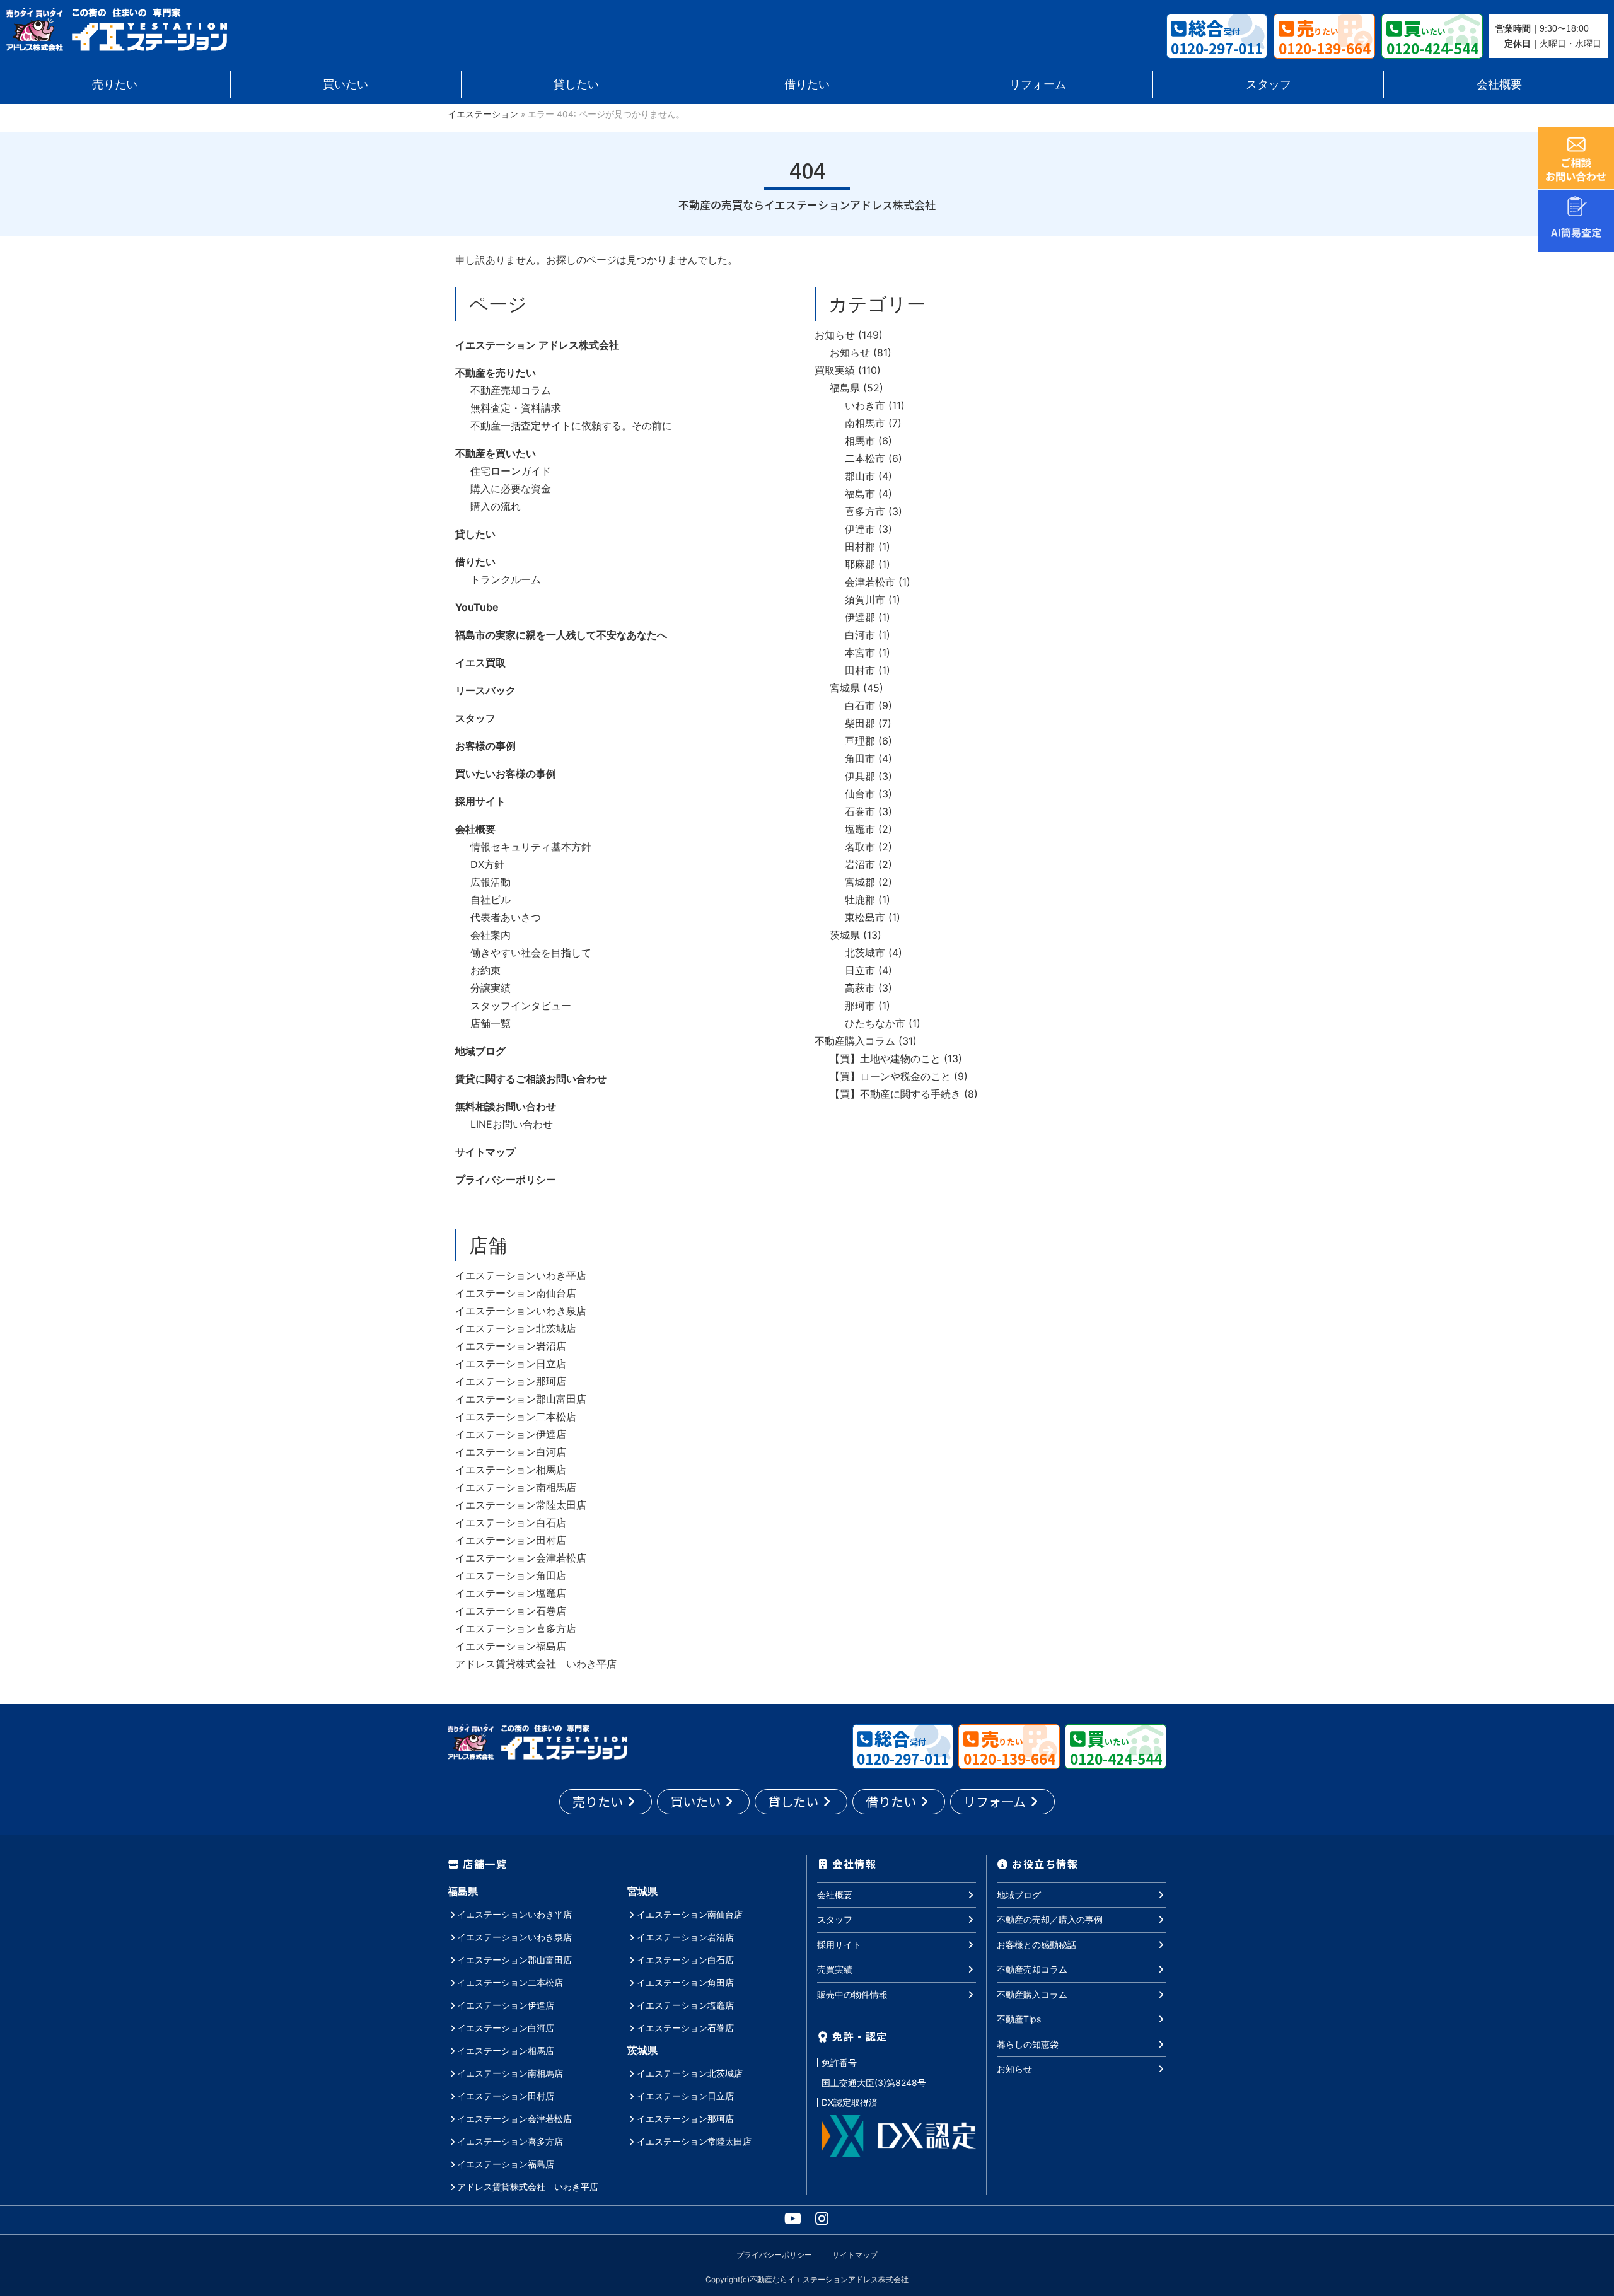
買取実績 (835, 370)
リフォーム (1038, 84)
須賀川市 (865, 600)
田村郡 (860, 547)
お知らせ (835, 335)
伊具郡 (860, 776)
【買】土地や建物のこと (885, 1058)
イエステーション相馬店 (511, 1470)
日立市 (860, 970)
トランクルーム (506, 579)
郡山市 (860, 476)
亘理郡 (860, 741)
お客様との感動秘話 (1036, 1945)
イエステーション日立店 (511, 1364)
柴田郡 (860, 723)
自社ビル (491, 900)
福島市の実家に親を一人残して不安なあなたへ (561, 635)
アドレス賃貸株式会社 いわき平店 (536, 1664)
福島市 (860, 494)
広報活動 (491, 882)
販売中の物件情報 (852, 1994)
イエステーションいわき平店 (521, 1275)
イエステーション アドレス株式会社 (537, 345)
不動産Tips (1019, 2019)
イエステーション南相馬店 (516, 1487)
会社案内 (491, 935)
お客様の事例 (485, 746)
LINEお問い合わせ (512, 1124)
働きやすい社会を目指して (531, 953)
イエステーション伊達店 (511, 1434)
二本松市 (865, 458)
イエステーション (483, 114)
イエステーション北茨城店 (516, 1328)
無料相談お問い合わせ (506, 1106)
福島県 (845, 388)
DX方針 (487, 864)
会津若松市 (870, 582)
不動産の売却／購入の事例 (1050, 1919)
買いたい (345, 84)
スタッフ (1269, 84)
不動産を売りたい (496, 373)
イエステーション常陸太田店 (521, 1505)
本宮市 (860, 652)
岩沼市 (860, 864)
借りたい (807, 84)
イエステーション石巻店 (511, 1611)
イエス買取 (480, 663)
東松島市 (865, 917)
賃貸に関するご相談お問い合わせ (531, 1079)
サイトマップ (485, 1152)
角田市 (860, 758)
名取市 (860, 847)
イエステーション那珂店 (511, 1381)
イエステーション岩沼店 (511, 1346)
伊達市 (860, 529)
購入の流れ (496, 506)
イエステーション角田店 (511, 1575)
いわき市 (865, 405)
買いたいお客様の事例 (506, 774)
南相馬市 (865, 423)
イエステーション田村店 (511, 1540)
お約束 (485, 970)
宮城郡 (860, 882)
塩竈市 (860, 829)
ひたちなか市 (875, 1023)
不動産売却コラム (511, 390)
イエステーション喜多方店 (516, 1628)
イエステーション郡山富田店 (521, 1399)
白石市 (860, 705)
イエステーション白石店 (511, 1522)
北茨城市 (865, 953)
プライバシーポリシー (506, 1180)
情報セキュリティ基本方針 (531, 847)
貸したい (576, 84)
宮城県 (845, 688)
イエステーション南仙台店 (516, 1293)
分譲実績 (491, 988)
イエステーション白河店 (511, 1452)
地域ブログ (480, 1051)
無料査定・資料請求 (516, 408)
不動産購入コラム (855, 1041)
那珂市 (860, 1006)
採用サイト (480, 801)
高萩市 (860, 988)
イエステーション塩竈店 (511, 1593)
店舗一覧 (491, 1023)
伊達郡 (860, 617)
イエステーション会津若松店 (521, 1558)
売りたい (115, 84)
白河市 (860, 635)
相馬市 (860, 441)
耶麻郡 (860, 564)
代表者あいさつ (506, 917)
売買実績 (835, 1969)
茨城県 (845, 935)
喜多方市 (865, 511)
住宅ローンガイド (511, 471)
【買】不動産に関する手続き (895, 1094)
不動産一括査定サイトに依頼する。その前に (571, 426)
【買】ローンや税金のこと (890, 1076)
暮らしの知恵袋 (1028, 2044)
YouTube (477, 607)
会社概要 (1499, 84)
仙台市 (860, 794)
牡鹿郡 (860, 900)
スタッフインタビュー (521, 1006)
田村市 (860, 670)
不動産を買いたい (496, 453)
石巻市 (860, 811)
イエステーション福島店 (511, 1646)
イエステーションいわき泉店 (521, 1311)
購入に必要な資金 (511, 489)
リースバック (485, 690)
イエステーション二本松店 (516, 1417)
